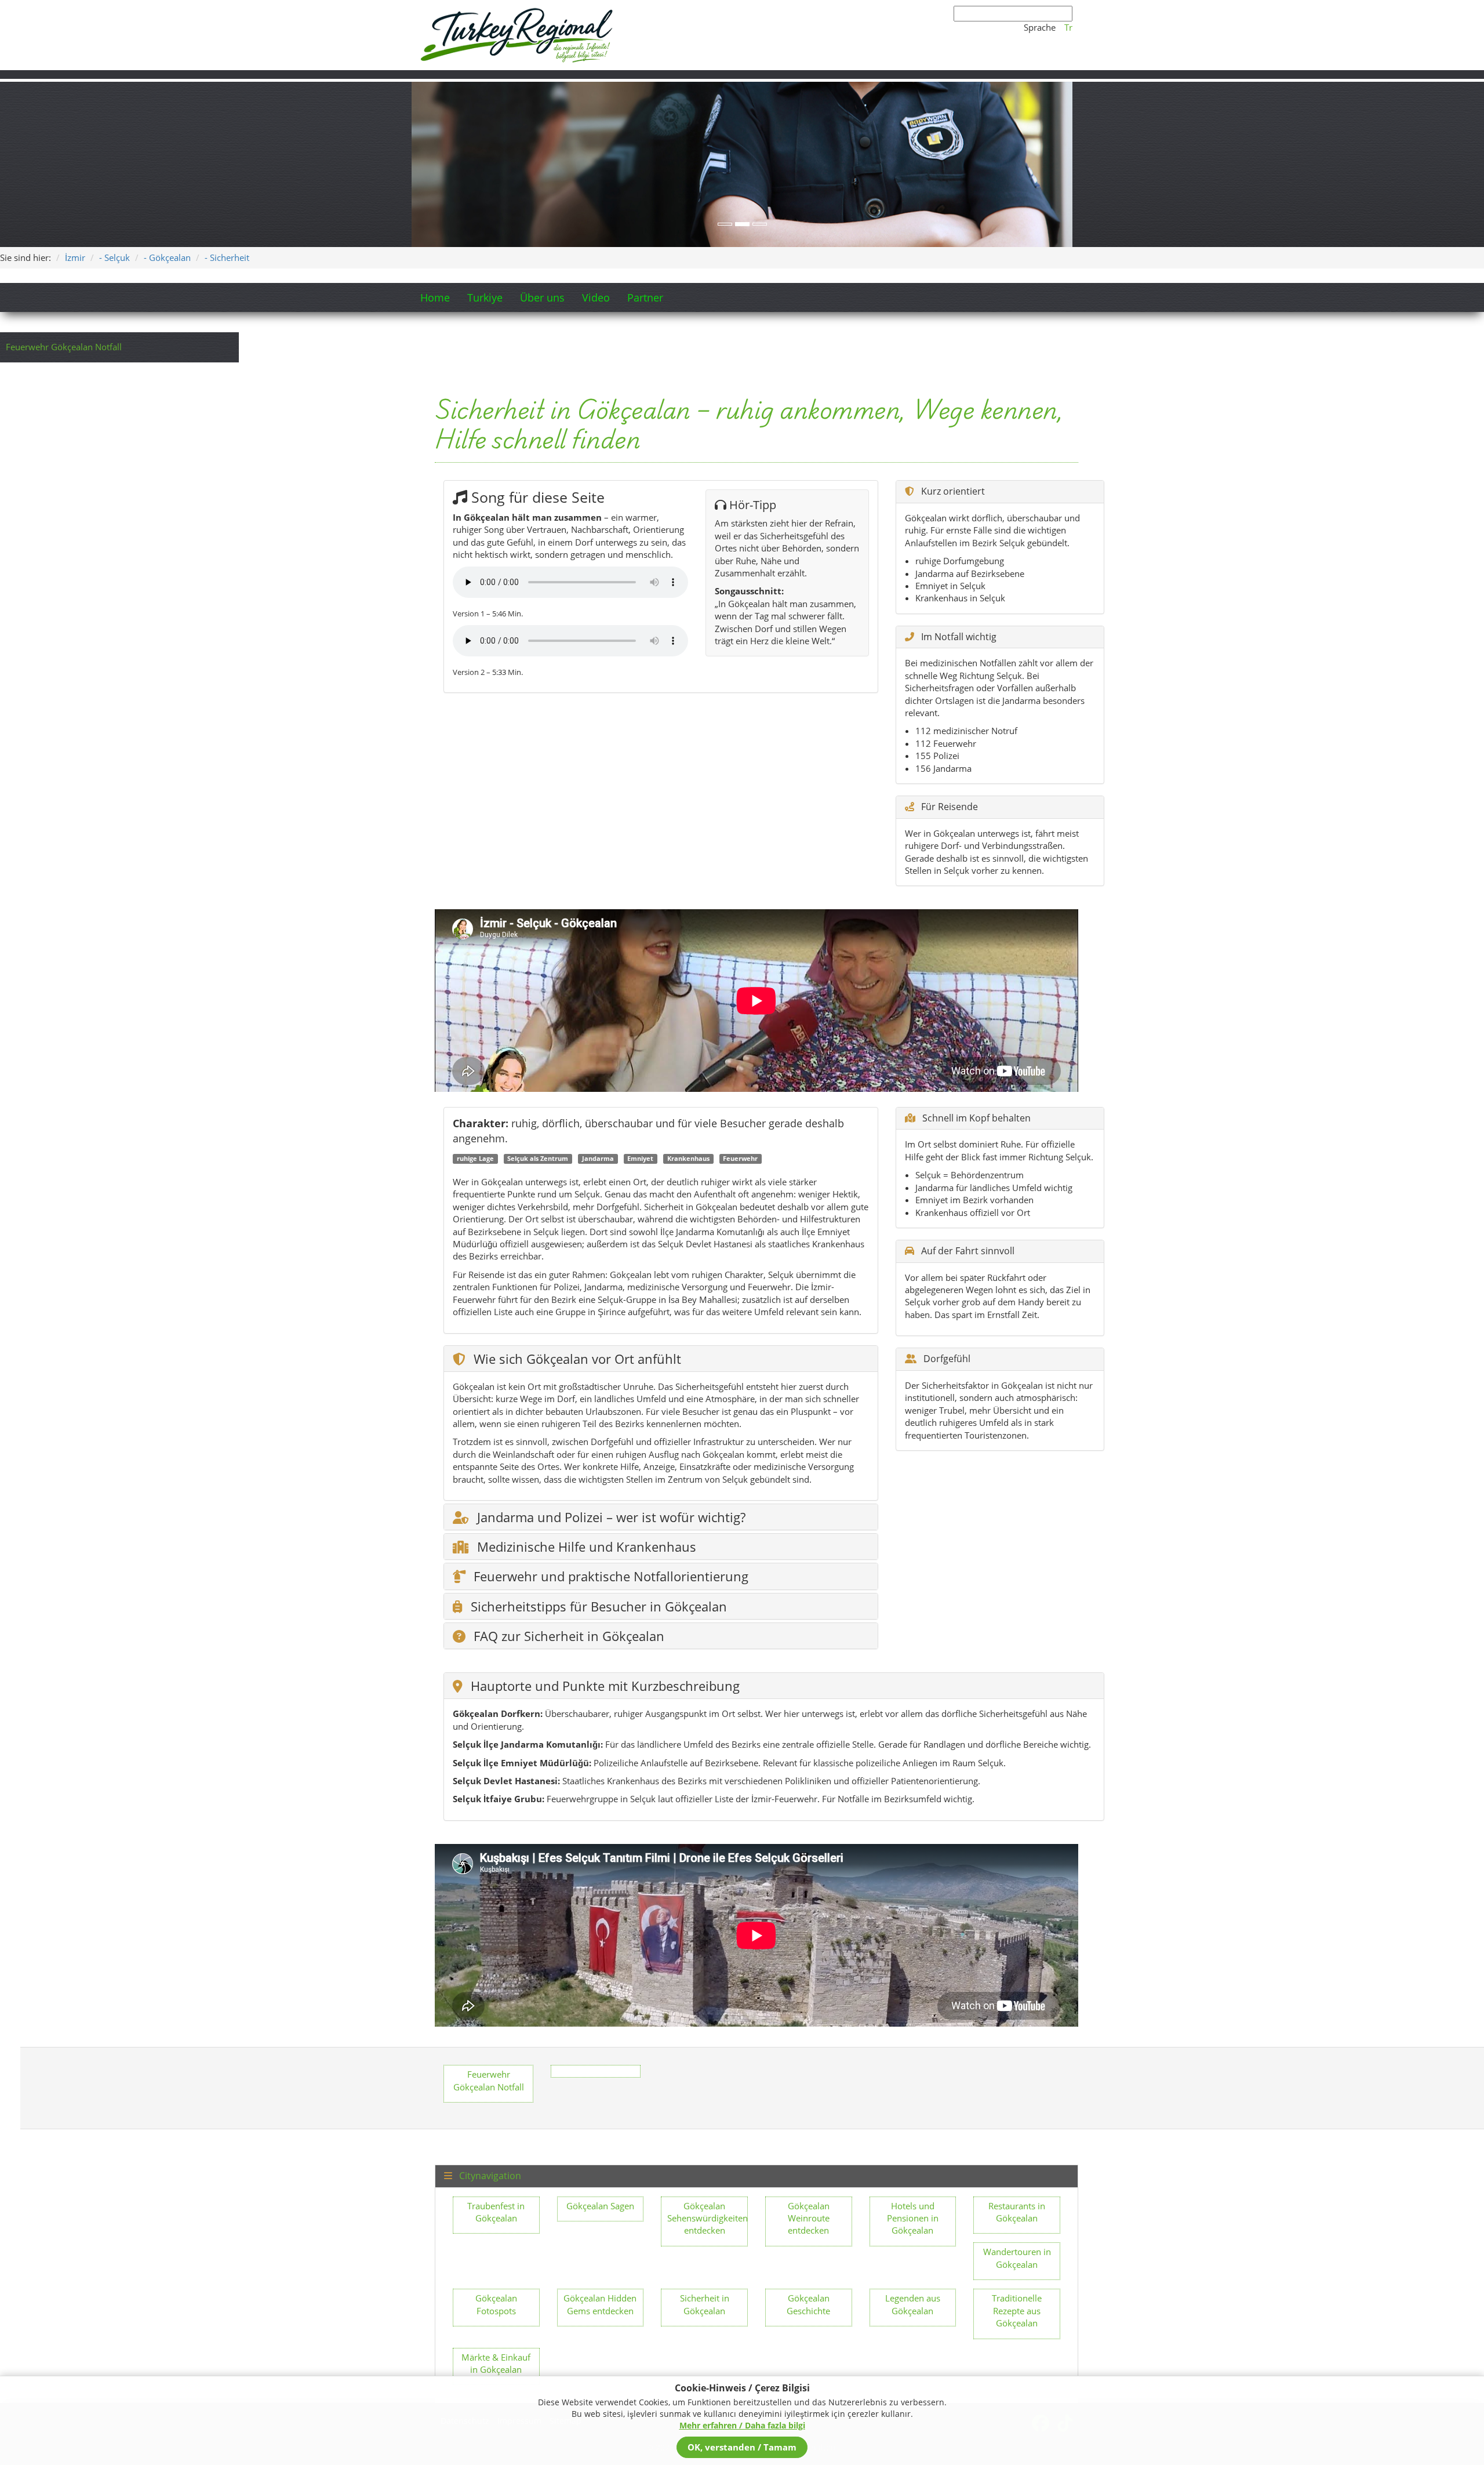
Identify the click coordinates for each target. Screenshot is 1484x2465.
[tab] (661, 1359)
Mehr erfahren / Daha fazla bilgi (742, 2425)
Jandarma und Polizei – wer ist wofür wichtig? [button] (610, 1517)
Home (435, 297)
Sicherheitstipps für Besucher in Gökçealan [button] (597, 1606)
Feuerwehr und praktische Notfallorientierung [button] (609, 1576)
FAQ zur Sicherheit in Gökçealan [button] (567, 1636)
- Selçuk (114, 257)
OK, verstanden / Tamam (742, 2447)
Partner (645, 297)
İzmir (75, 257)
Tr (1068, 27)
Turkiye (485, 297)
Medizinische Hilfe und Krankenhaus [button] (585, 1546)
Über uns (542, 297)
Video (596, 297)
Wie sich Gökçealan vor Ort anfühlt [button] (576, 1359)
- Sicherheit (227, 257)
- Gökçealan (167, 257)
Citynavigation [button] (489, 2176)
